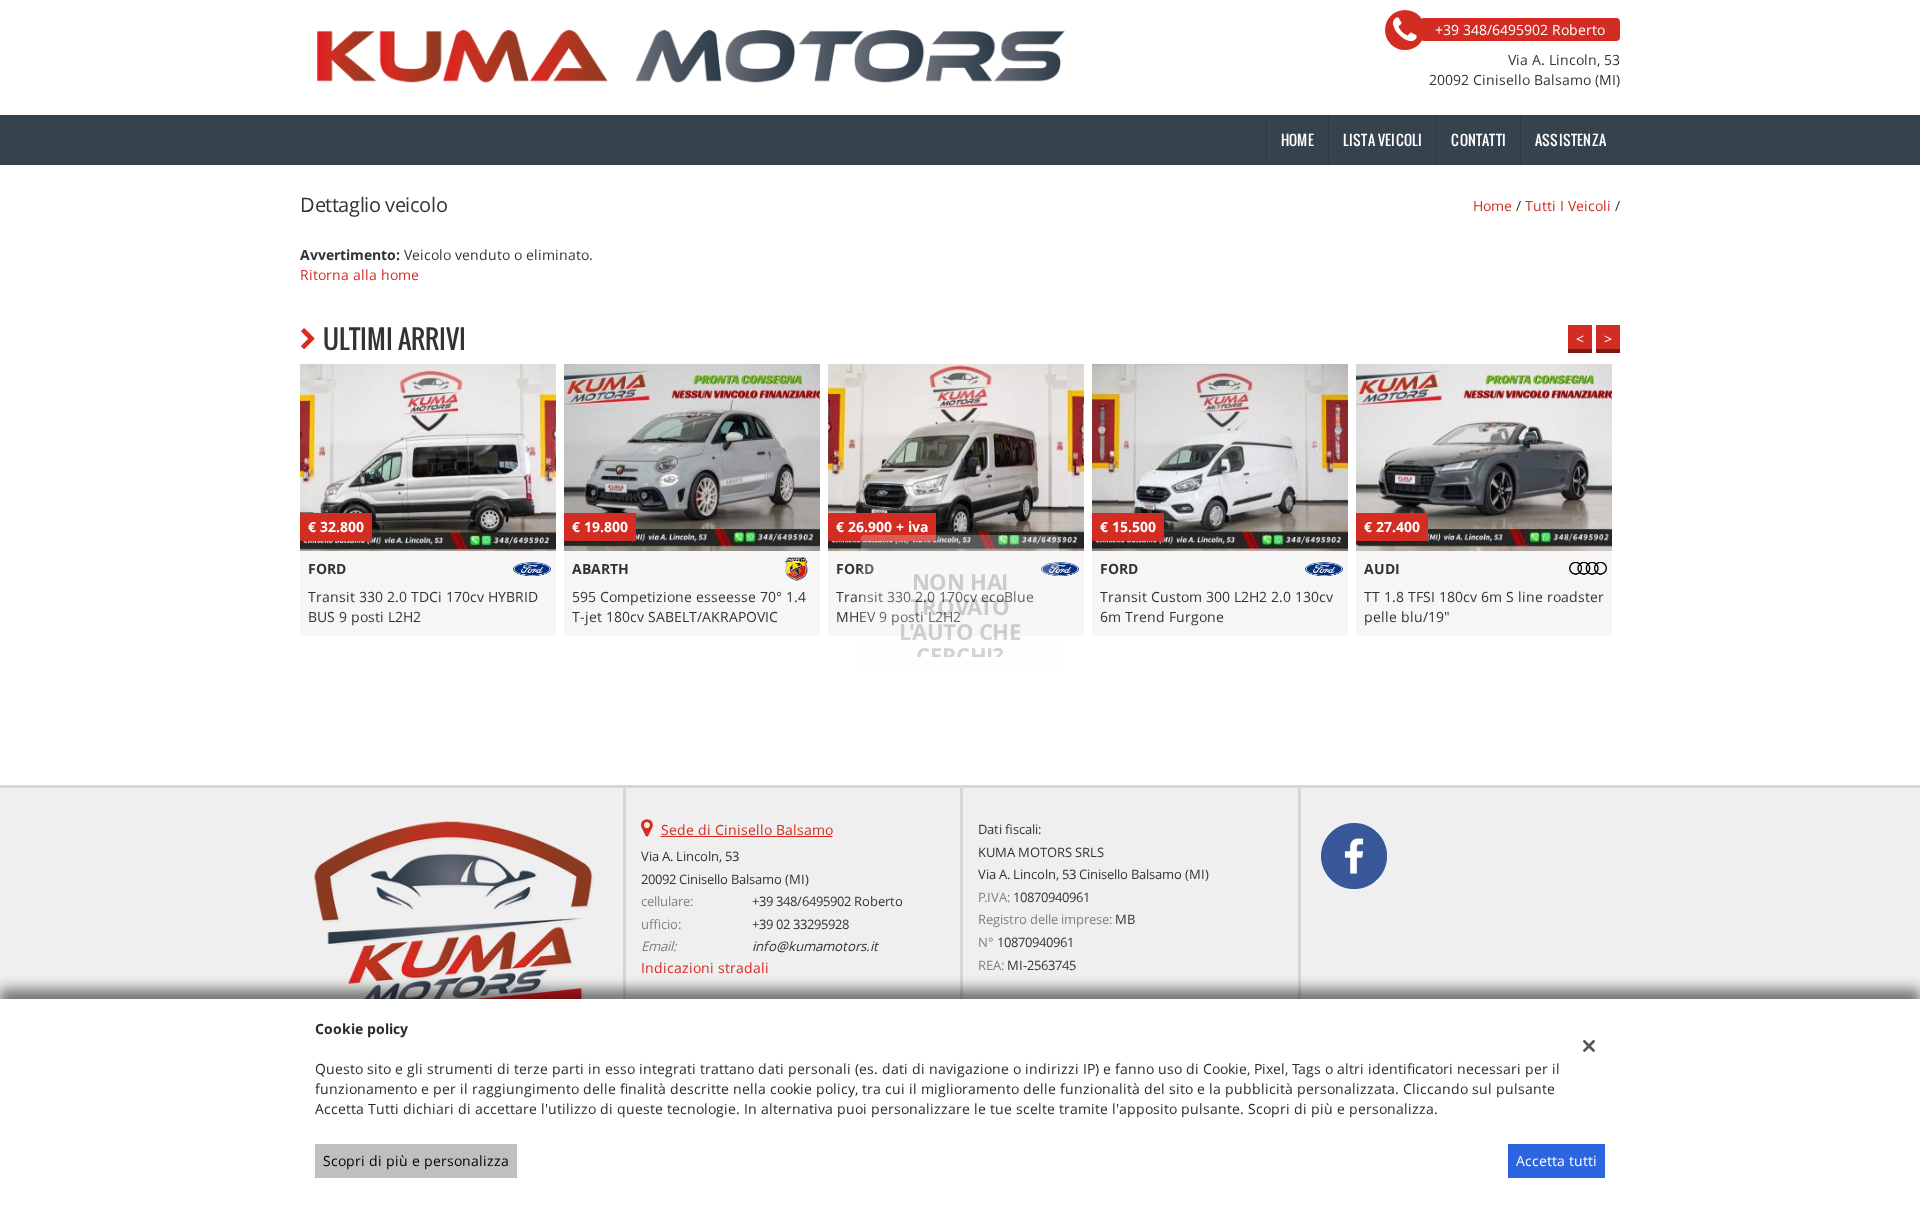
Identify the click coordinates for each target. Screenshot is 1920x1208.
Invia (1168, 747)
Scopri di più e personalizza (416, 1160)
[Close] (1375, 382)
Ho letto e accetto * (1126, 657)
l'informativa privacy (1180, 657)
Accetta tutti (1556, 1160)
